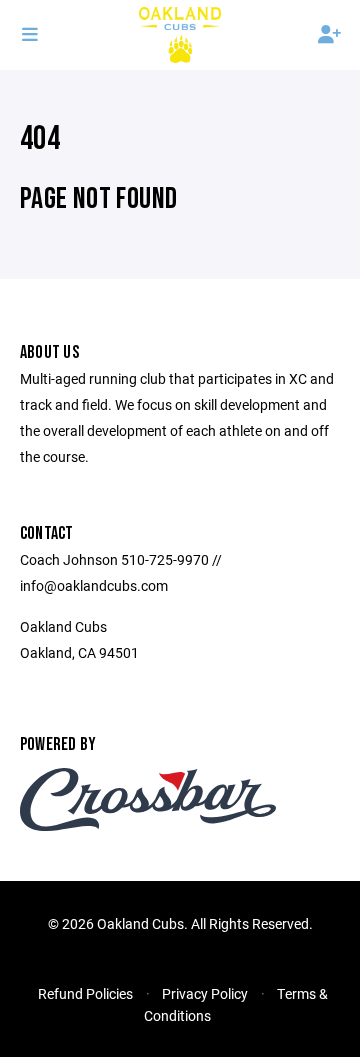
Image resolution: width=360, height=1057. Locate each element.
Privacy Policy (205, 993)
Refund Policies (85, 993)
